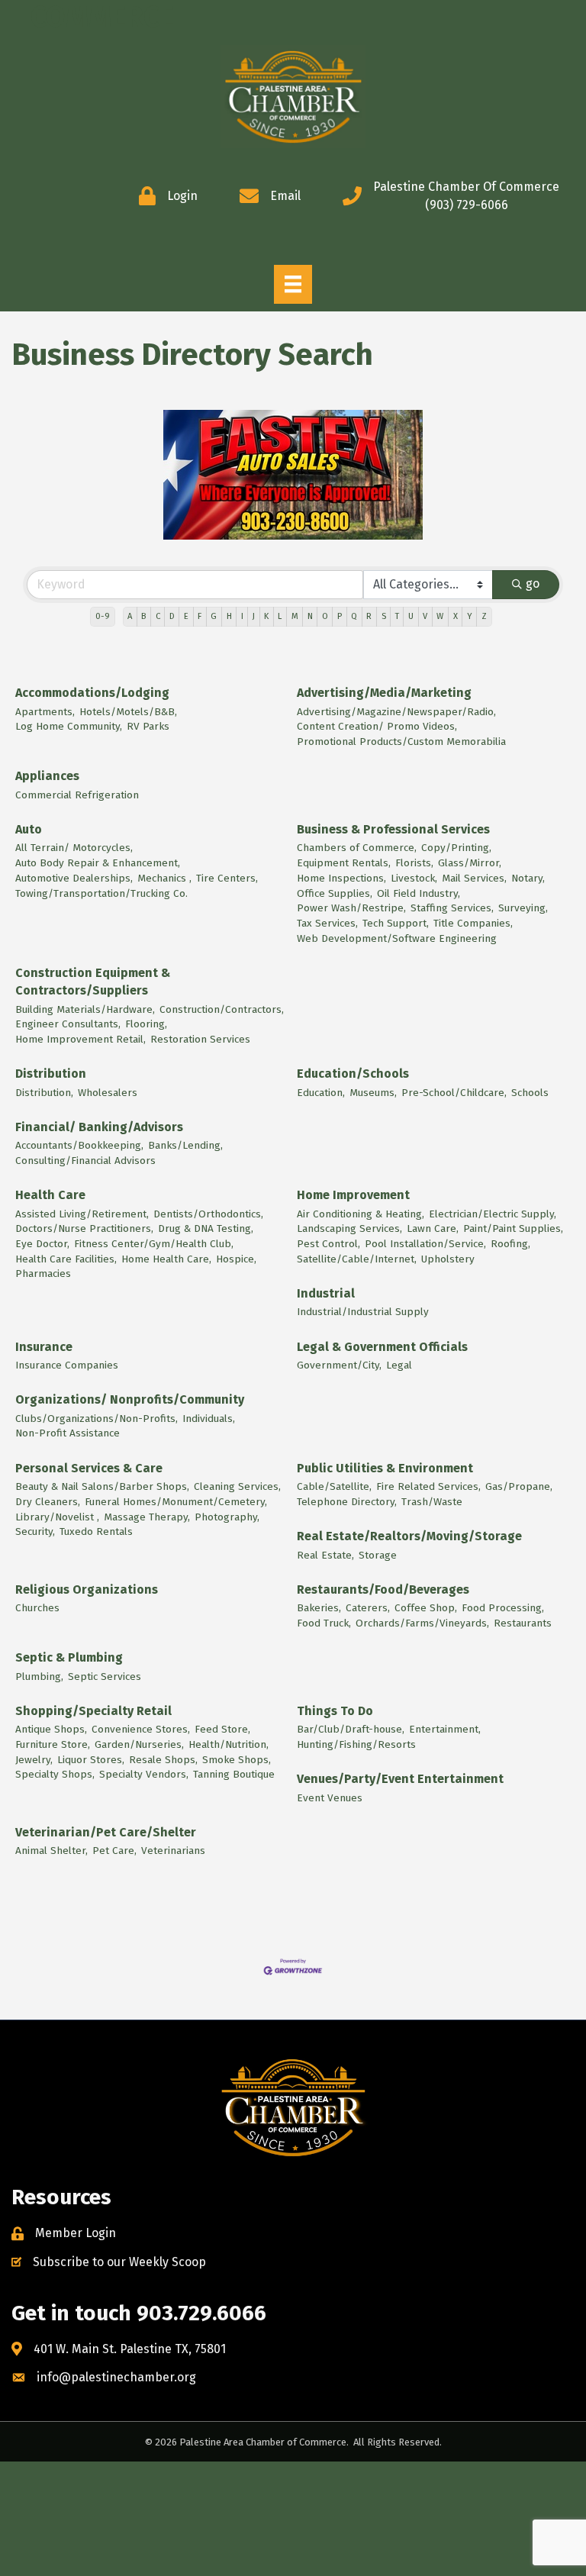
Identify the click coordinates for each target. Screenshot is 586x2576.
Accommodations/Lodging (92, 693)
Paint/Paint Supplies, (513, 1228)
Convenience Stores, (141, 1729)
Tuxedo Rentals (96, 1531)
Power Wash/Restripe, (351, 908)
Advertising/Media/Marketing (384, 693)
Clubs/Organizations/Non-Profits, (97, 1419)
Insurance (44, 1347)
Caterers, (368, 1608)
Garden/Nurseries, (139, 1744)
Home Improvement (353, 1195)
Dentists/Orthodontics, (208, 1214)
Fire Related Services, (428, 1486)
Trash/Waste (432, 1502)
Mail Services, (474, 878)
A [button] (130, 616)
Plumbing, (39, 1676)
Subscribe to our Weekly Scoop (119, 2262)
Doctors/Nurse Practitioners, (84, 1228)
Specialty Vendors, (144, 1774)
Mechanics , (164, 878)
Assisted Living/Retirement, (82, 1214)
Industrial (326, 1293)
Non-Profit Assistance (68, 1433)
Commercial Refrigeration (77, 795)
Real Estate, (325, 1555)
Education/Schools (353, 1074)
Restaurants (523, 1623)
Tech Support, (396, 923)
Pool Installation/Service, (425, 1244)
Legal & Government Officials (382, 1347)
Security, (35, 1531)
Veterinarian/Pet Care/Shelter (106, 1832)
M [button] (295, 616)
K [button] (266, 616)
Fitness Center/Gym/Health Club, (154, 1244)
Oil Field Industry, (419, 893)
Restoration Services (200, 1039)
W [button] (440, 616)
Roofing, (510, 1244)
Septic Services (105, 1676)
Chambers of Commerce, (357, 848)
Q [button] (354, 616)
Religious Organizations (87, 1589)
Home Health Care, (166, 1259)
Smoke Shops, (237, 1760)
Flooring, (146, 1024)
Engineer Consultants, (68, 1024)
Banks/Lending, (185, 1145)
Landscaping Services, (349, 1228)
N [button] (310, 616)
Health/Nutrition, (229, 1744)
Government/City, (339, 1365)
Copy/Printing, (456, 848)
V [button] (425, 616)
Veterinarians (173, 1851)
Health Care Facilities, (66, 1259)
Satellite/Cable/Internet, (357, 1259)
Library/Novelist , (57, 1517)
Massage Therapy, (147, 1517)
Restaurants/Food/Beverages (383, 1589)
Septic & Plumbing (69, 1657)
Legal (399, 1365)
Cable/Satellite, (334, 1486)
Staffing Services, (452, 908)
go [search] (533, 584)
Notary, (528, 878)
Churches (37, 1608)
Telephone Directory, (347, 1502)
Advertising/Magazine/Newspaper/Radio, (396, 712)
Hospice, (236, 1259)
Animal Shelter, (52, 1851)
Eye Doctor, (42, 1244)
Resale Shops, (163, 1760)
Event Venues (330, 1798)
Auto (29, 829)
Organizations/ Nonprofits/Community (130, 1399)
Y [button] (470, 616)
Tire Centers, (227, 878)
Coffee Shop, (426, 1608)
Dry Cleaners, (48, 1502)
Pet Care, (114, 1851)
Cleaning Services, (237, 1486)
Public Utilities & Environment (385, 1468)
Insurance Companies (67, 1365)
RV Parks (148, 726)
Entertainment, (445, 1729)
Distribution (51, 1074)
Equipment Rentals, (344, 863)
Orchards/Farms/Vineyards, (422, 1623)
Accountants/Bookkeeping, (79, 1145)
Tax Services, (327, 923)
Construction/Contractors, (222, 1009)
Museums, (373, 1093)
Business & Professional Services (393, 829)
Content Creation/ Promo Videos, (377, 726)
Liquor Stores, (91, 1760)
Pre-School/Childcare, (454, 1093)
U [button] (411, 616)
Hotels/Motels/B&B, (128, 712)
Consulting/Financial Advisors (85, 1161)
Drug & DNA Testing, (206, 1228)
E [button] (186, 616)
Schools (530, 1093)
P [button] (340, 616)
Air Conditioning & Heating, (361, 1214)
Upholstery (448, 1259)
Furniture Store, (53, 1744)
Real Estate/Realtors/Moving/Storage (409, 1536)
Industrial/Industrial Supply (363, 1312)
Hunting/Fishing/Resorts (356, 1744)
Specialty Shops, (55, 1774)
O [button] (325, 616)
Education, (321, 1093)
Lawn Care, (433, 1228)
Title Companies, (473, 923)
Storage (378, 1555)
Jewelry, (34, 1760)
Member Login (76, 2233)
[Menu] (293, 284)
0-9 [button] (103, 616)
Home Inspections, (341, 878)
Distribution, (44, 1093)
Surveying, (523, 908)
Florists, (414, 863)
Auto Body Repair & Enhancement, (98, 863)
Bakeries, (319, 1608)
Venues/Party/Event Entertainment (400, 1779)
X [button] (456, 616)
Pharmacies (43, 1273)
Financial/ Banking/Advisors (99, 1127)
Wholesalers (108, 1093)
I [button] (242, 616)
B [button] (143, 616)
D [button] (172, 616)
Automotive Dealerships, (74, 878)
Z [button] (484, 616)
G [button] (214, 616)
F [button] (200, 616)
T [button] (397, 616)
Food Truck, (324, 1623)
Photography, (227, 1517)
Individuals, (209, 1419)
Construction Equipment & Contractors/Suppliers (93, 982)
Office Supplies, (335, 893)
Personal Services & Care (89, 1468)
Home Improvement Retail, (80, 1039)
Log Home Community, (69, 726)
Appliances (47, 776)
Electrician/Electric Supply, (493, 1214)
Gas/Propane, (519, 1486)
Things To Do (335, 1711)
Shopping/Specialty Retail (93, 1711)
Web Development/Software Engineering (397, 938)
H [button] (229, 616)
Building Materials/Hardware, (85, 1009)
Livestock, (414, 878)
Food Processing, (503, 1608)
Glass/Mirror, (470, 863)
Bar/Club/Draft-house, (351, 1729)
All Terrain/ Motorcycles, (74, 848)
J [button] (254, 616)
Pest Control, (328, 1244)
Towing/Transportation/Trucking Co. (101, 893)
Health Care (50, 1195)
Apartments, (45, 712)
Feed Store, (222, 1729)
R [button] (369, 616)
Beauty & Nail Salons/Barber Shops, (102, 1486)
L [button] (280, 616)
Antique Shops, (51, 1729)
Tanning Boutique (234, 1774)
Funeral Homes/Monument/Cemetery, (176, 1502)
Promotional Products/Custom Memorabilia (401, 742)
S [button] (384, 616)
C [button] (158, 616)
